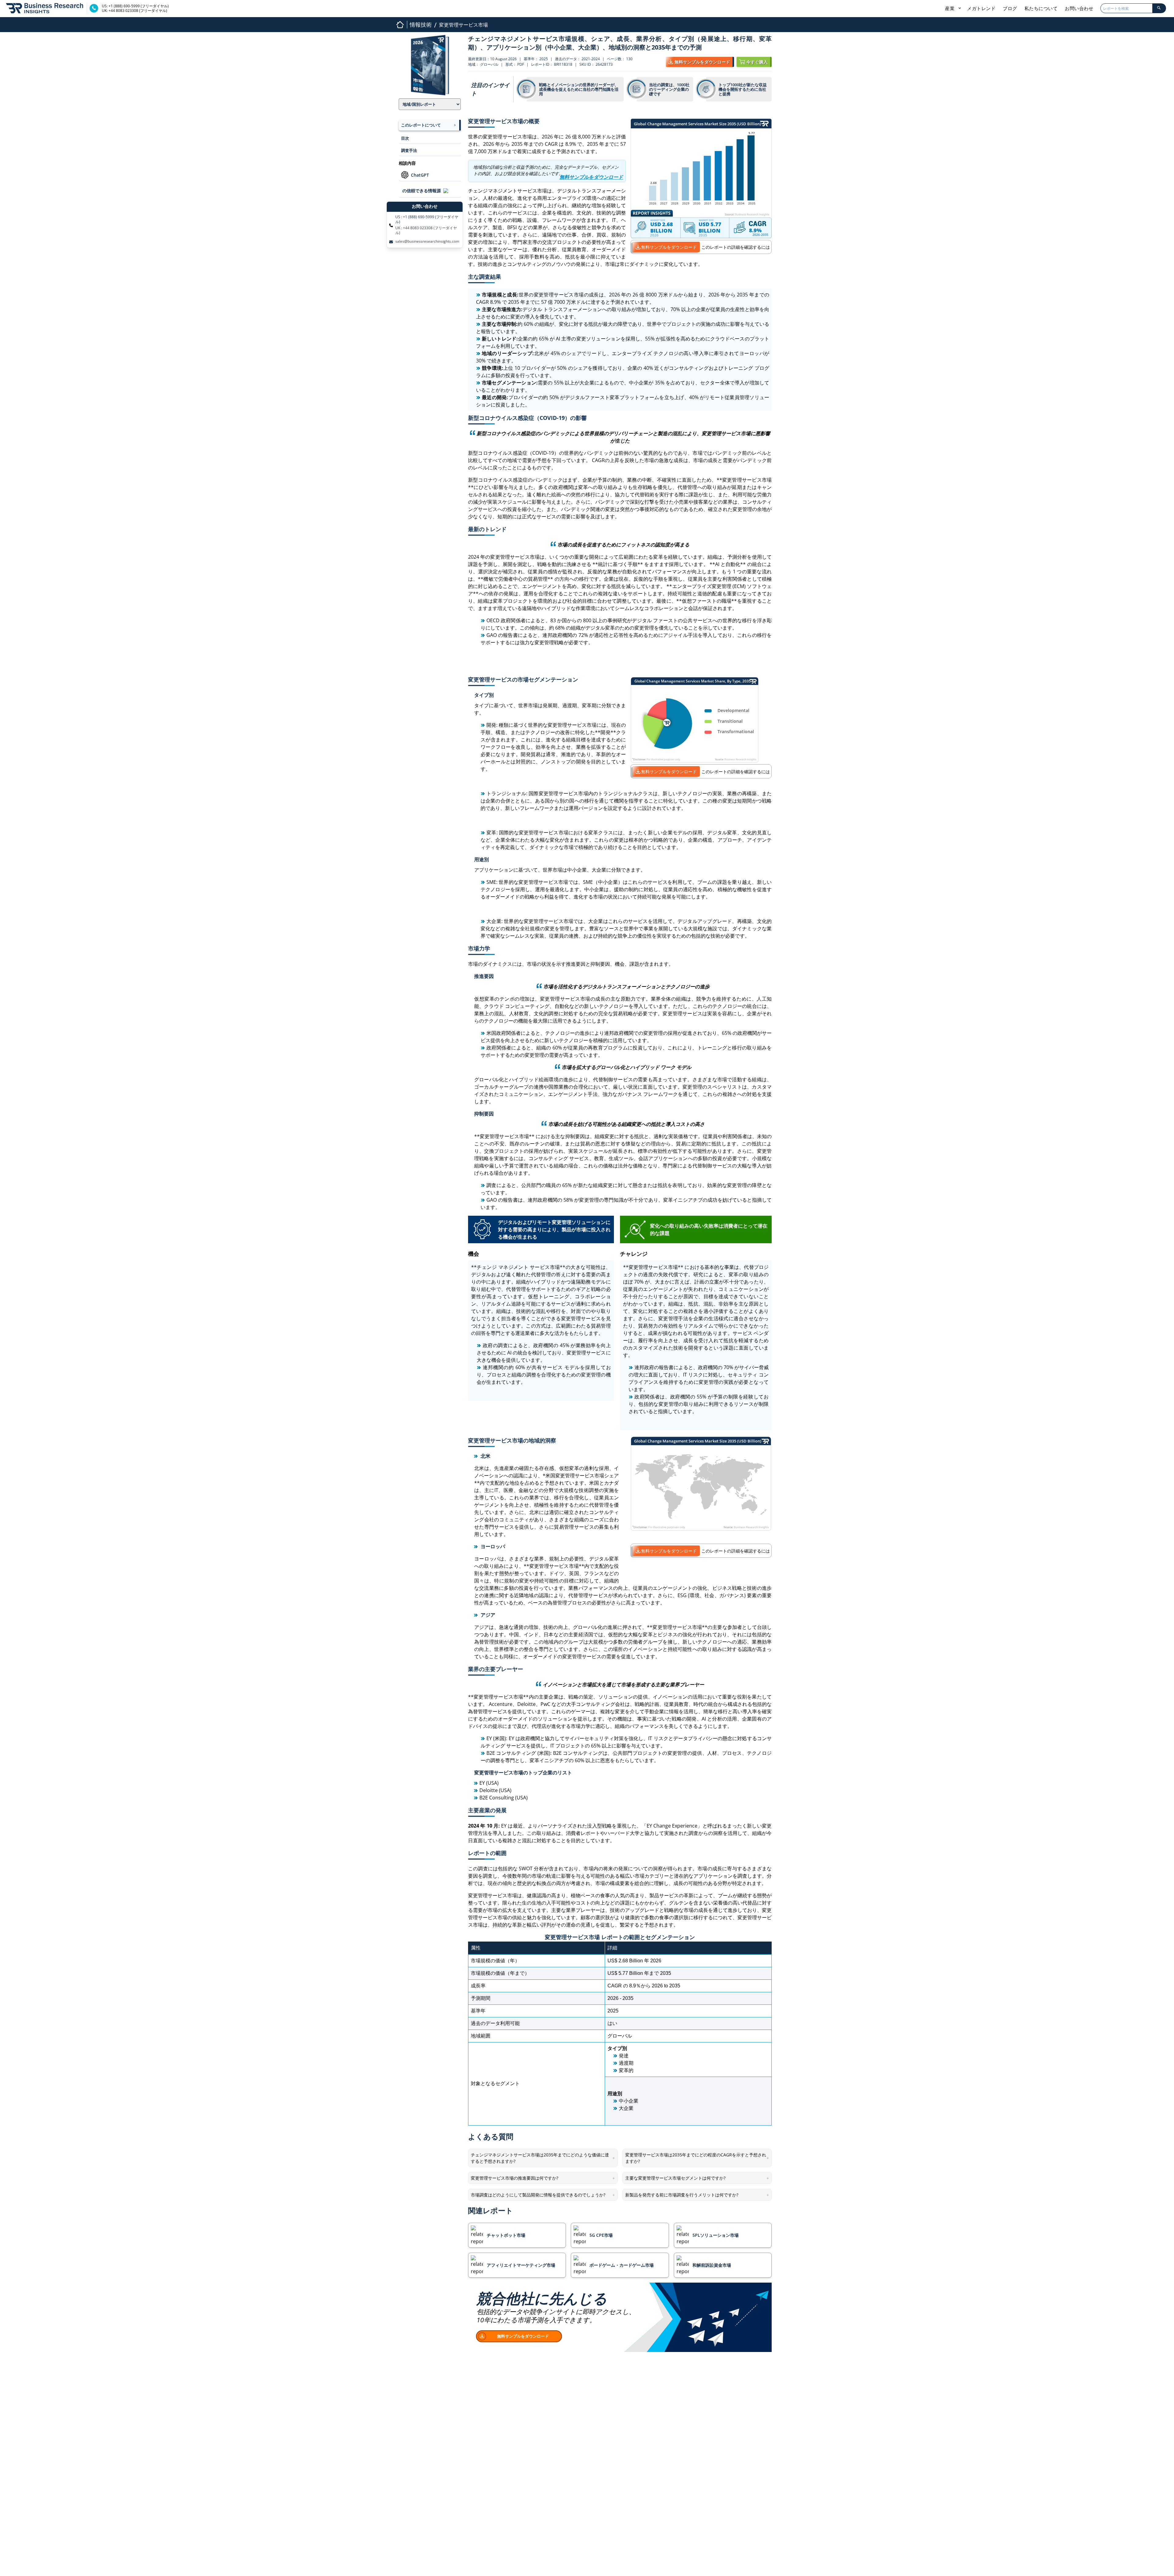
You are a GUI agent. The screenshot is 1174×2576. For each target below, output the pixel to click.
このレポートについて (421, 125)
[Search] (1159, 8)
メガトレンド (981, 8)
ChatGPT (420, 175)
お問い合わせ (1079, 8)
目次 (405, 138)
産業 (951, 8)
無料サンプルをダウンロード (669, 247)
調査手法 (409, 150)
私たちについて (1041, 8)
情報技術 (421, 24)
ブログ (1010, 8)
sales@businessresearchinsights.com (427, 241)
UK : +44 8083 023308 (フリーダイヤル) (426, 230)
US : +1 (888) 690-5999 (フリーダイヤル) (427, 219)
